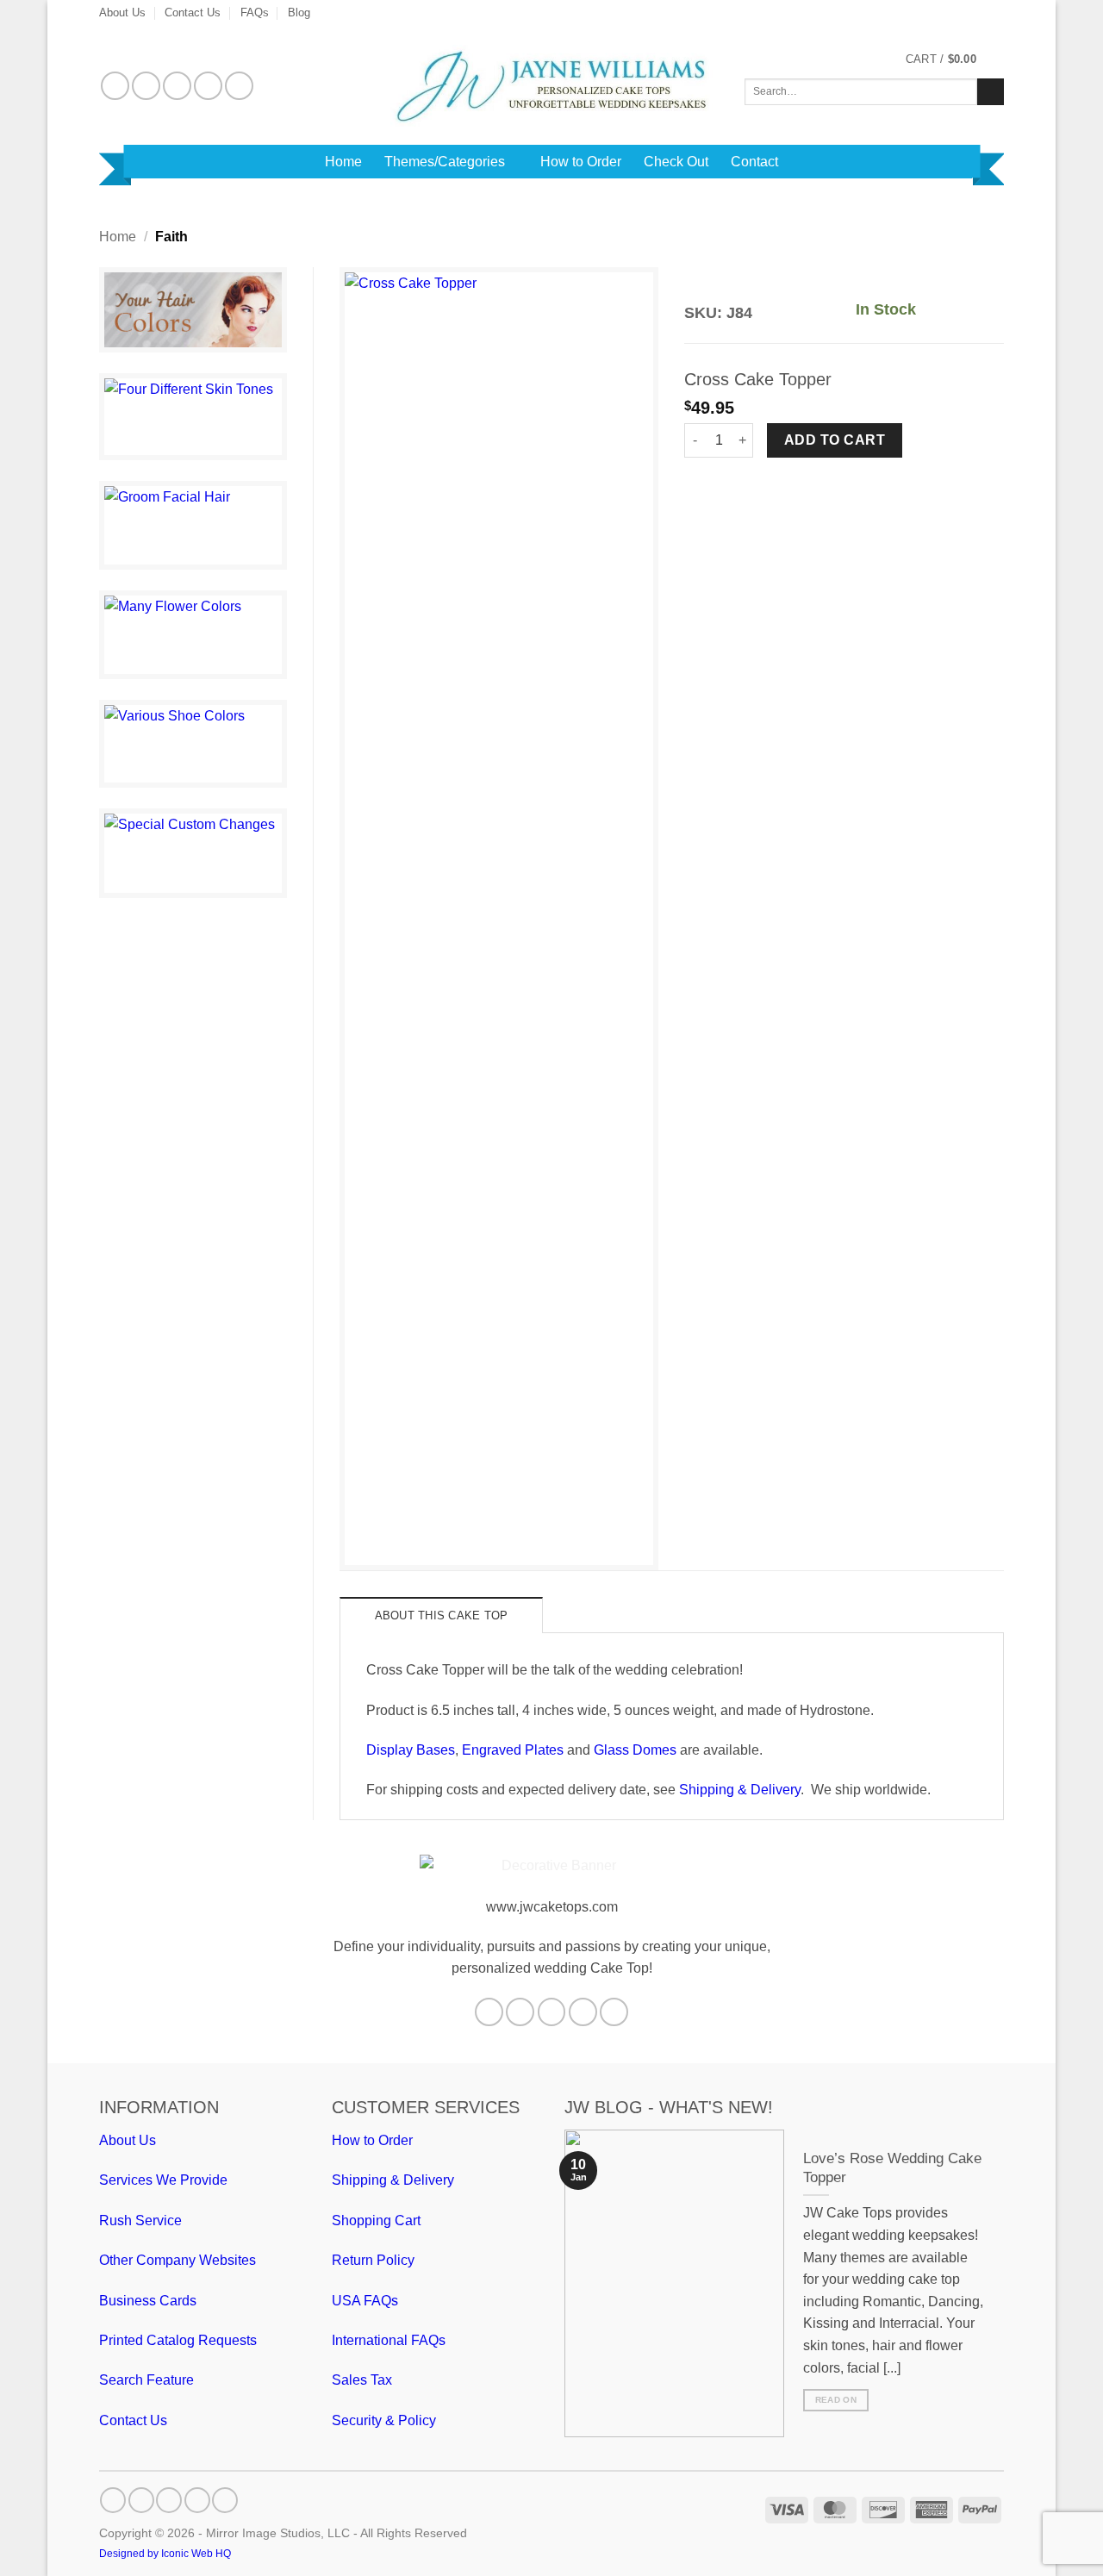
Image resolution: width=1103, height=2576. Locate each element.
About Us (122, 12)
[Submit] (991, 92)
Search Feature (146, 2380)
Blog (299, 12)
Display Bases (411, 1750)
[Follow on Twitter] (177, 86)
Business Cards (148, 2301)
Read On (836, 2400)
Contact (754, 162)
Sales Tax (362, 2380)
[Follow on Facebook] (115, 86)
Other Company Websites (178, 2260)
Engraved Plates (513, 1750)
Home (343, 162)
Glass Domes (635, 1750)
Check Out (676, 162)
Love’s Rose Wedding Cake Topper (892, 2168)
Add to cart (835, 440)
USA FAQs (365, 2301)
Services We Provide (163, 2180)
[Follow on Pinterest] (208, 86)
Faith (171, 237)
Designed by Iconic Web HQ (165, 2554)
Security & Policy (384, 2420)
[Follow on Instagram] (146, 86)
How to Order (581, 162)
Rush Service (140, 2220)
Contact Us (193, 12)
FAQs (255, 12)
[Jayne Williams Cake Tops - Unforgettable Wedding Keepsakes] (551, 86)
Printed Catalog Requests (178, 2340)
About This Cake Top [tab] (442, 1615)
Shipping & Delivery (740, 1790)
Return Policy (373, 2260)
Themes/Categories (445, 162)
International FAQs (389, 2340)
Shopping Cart (376, 2220)
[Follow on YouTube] (239, 86)
